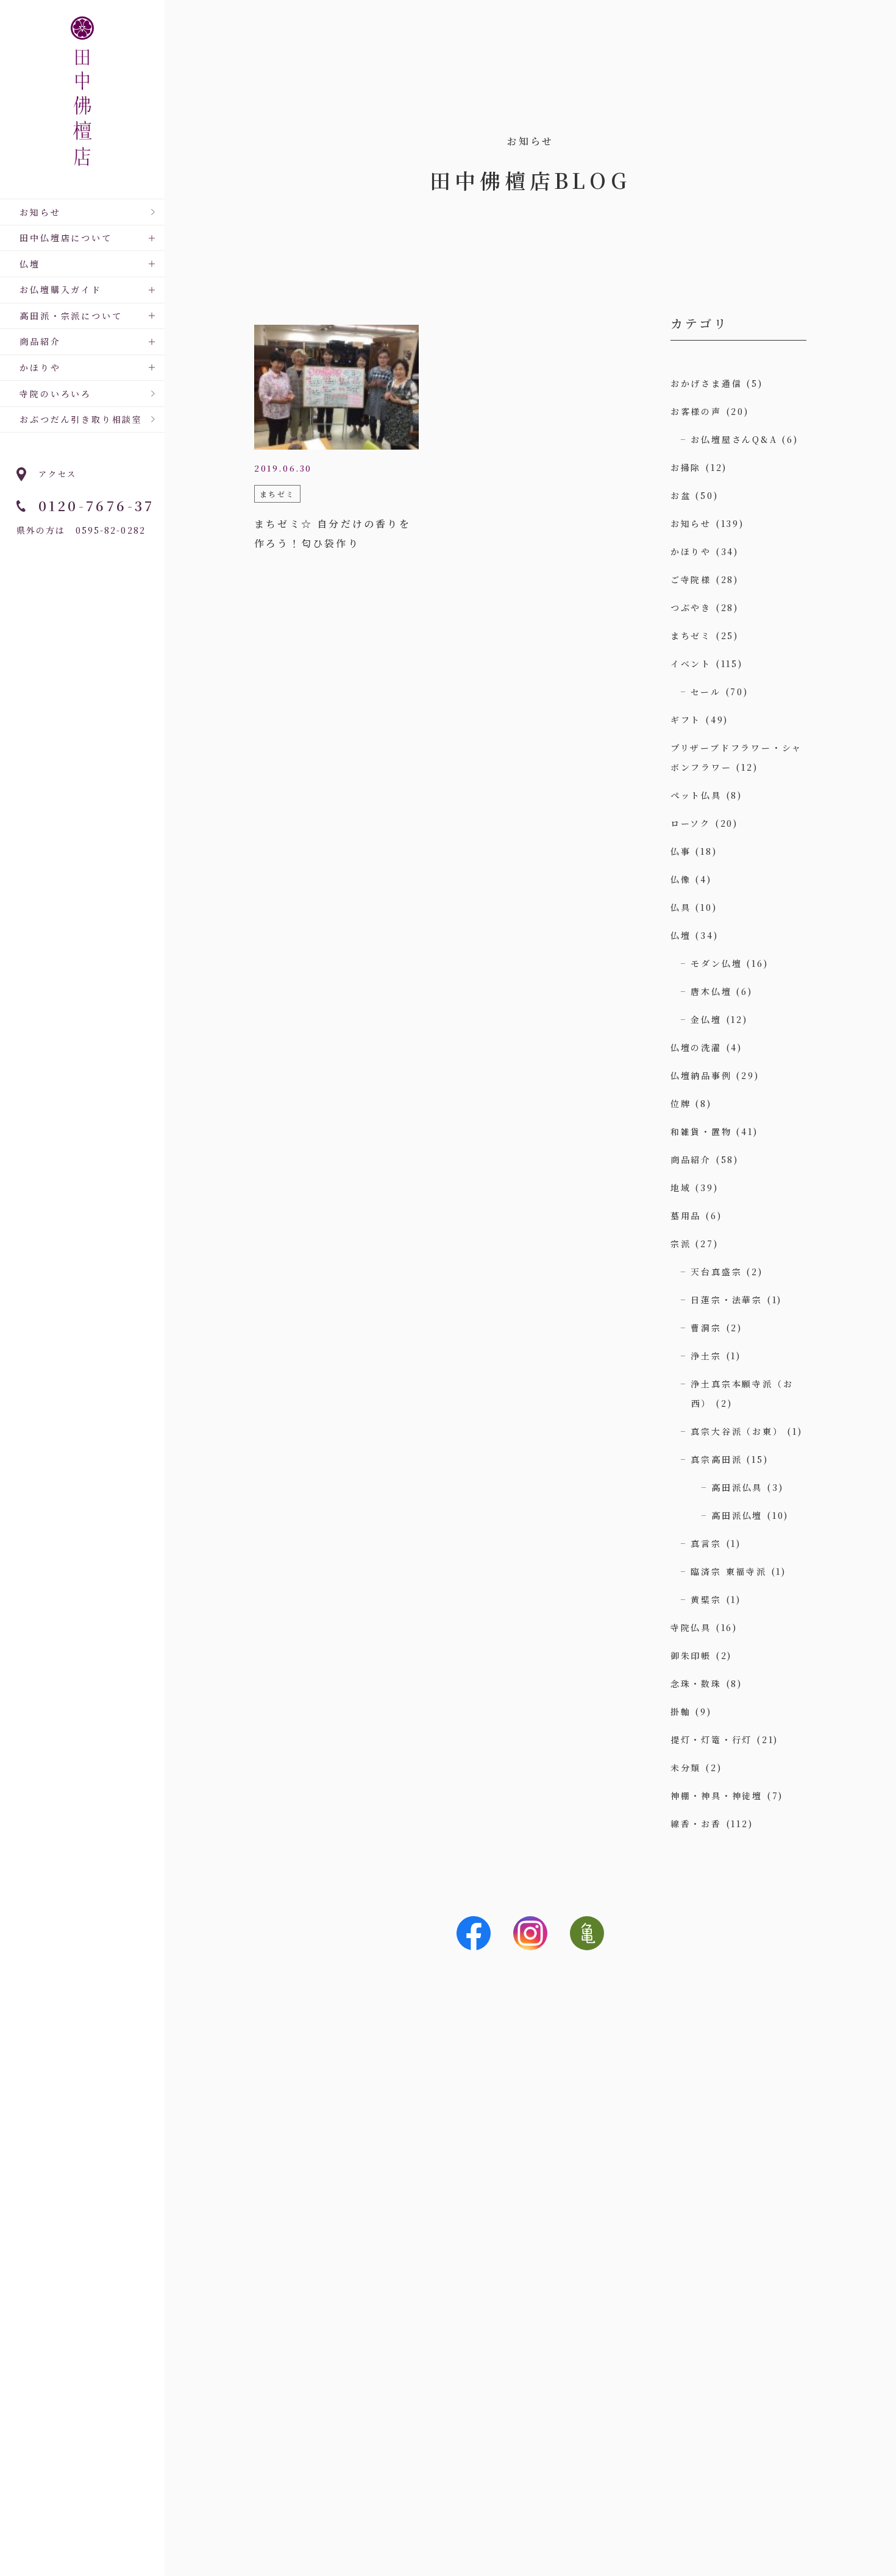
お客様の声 (696, 411)
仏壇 (681, 935)
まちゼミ (691, 635)
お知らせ (40, 212)
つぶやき (691, 607)
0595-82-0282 (111, 530)
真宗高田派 (716, 1459)
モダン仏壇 (716, 963)
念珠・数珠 (696, 1683)
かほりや (691, 551)
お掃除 (686, 467)
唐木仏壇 (711, 991)
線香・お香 (696, 1824)
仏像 (681, 879)
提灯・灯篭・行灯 (711, 1739)
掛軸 (681, 1711)
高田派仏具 (737, 1487)
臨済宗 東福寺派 (728, 1571)
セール (706, 692)
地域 (681, 1187)
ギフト (686, 720)
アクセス (58, 474)
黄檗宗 (706, 1599)
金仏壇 (706, 1019)
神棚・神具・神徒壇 (716, 1796)
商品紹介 (691, 1159)
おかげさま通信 (706, 383)
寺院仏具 (691, 1627)
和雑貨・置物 (701, 1131)
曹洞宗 (706, 1328)
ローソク (691, 823)
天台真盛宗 (716, 1272)
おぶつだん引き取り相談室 (81, 419)
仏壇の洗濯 (696, 1047)
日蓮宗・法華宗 (727, 1300)
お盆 (681, 495)
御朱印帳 (691, 1655)
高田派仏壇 (737, 1515)
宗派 (681, 1244)
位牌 (681, 1103)
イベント (691, 663)
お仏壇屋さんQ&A (734, 439)
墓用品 (686, 1215)
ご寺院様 (691, 579)
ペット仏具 (696, 795)
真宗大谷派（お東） (737, 1431)
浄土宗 (706, 1356)
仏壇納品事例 (701, 1075)
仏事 (681, 851)
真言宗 (706, 1543)
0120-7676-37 (97, 505)
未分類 (686, 1767)
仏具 (681, 907)
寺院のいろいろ (55, 394)
